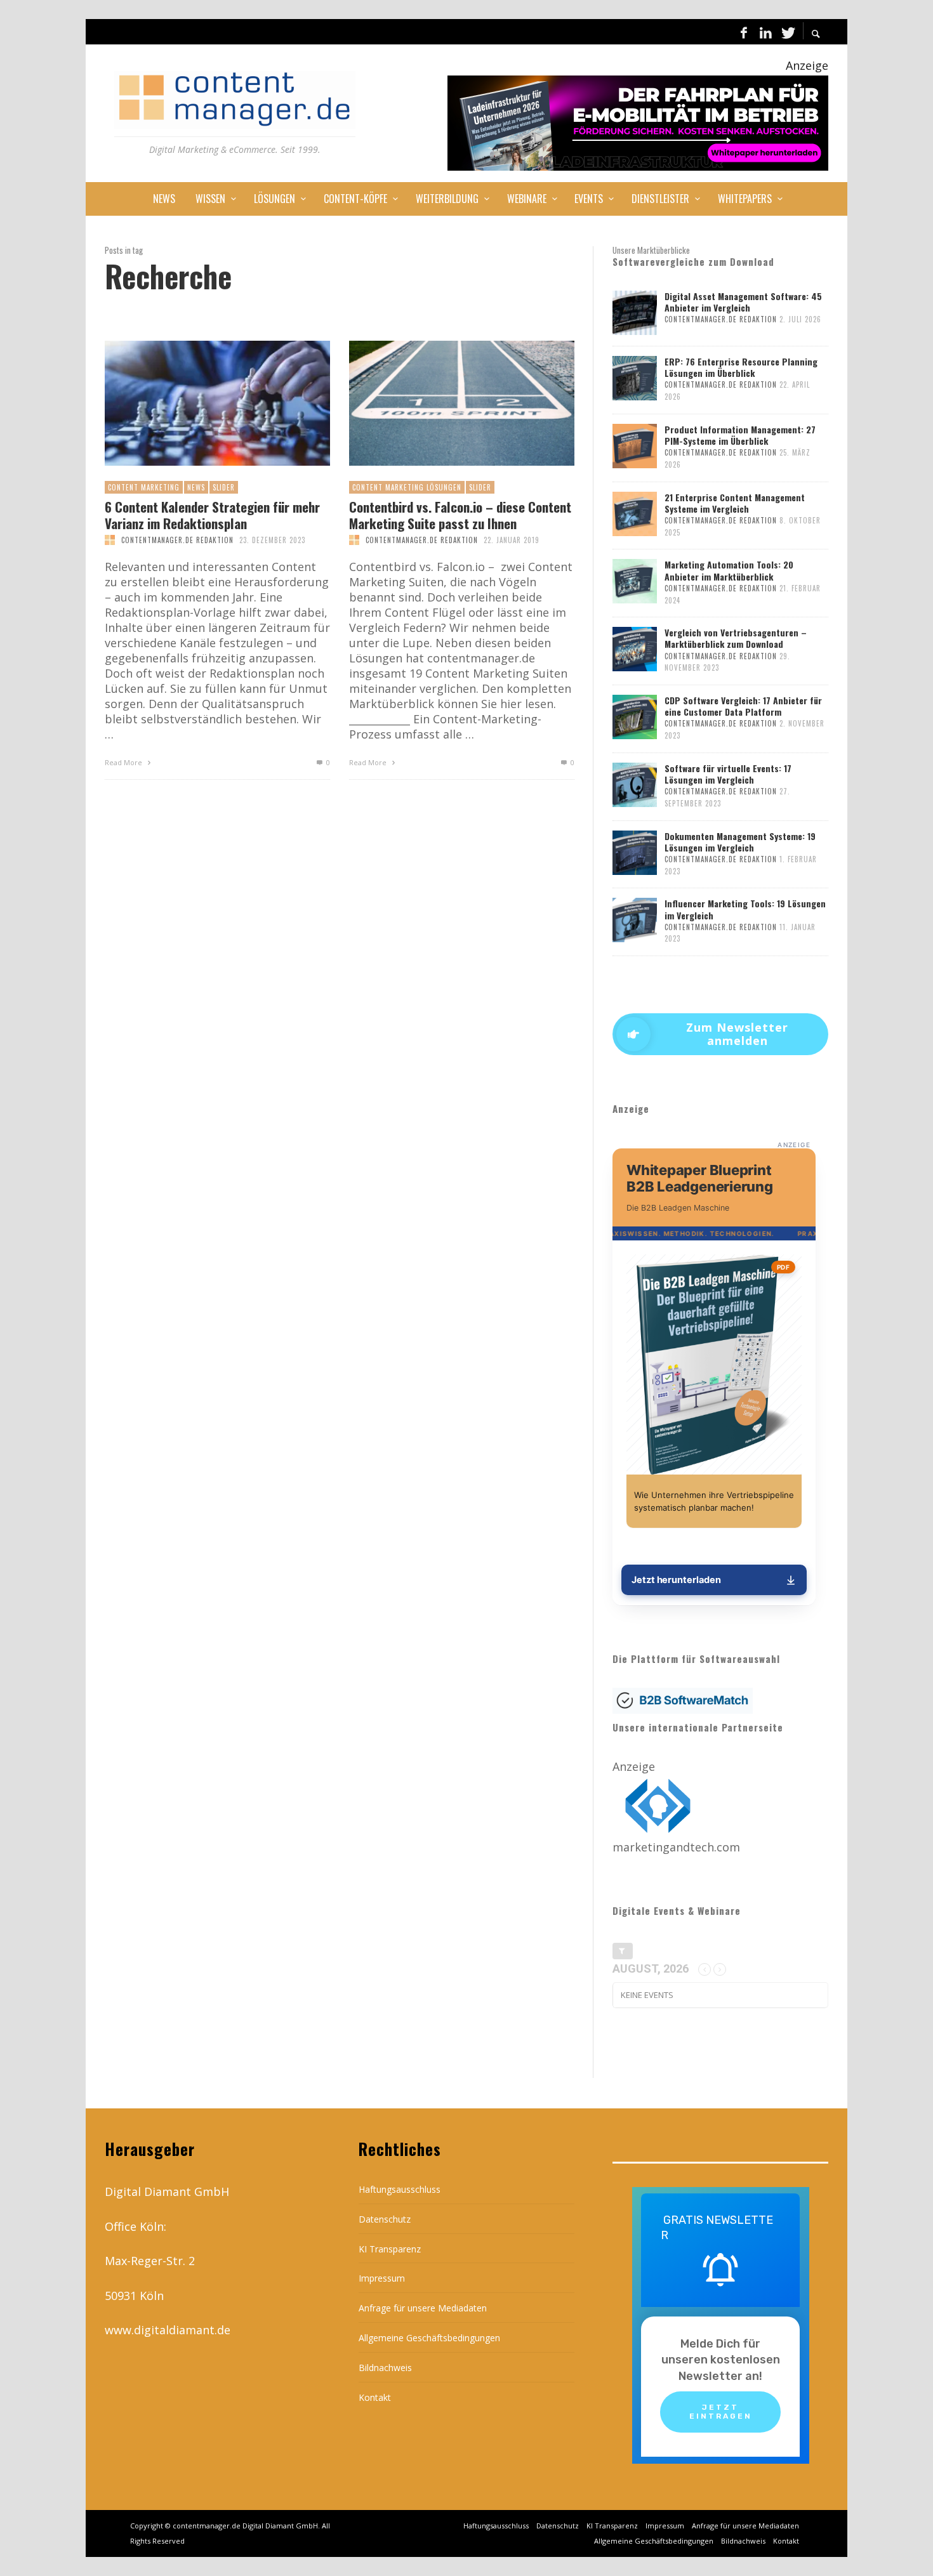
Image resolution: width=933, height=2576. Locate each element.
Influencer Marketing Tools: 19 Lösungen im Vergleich (745, 909)
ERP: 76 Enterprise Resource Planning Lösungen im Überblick (741, 367)
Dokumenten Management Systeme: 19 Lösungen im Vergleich (740, 842)
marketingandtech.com (676, 1847)
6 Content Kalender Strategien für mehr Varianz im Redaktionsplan (212, 515)
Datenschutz (385, 2219)
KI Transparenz (390, 2249)
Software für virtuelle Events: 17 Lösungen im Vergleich (728, 774)
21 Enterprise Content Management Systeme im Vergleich (735, 503)
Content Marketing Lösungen (407, 487)
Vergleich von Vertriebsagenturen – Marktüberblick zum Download (736, 638)
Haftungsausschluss (400, 2189)
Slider (224, 487)
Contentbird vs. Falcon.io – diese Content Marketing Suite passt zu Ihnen (460, 515)
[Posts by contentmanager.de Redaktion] (110, 540)
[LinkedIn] (765, 32)
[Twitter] (787, 32)
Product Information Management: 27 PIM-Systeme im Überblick (740, 435)
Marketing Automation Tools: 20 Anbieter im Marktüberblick (729, 570)
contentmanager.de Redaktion (177, 540)
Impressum (382, 2278)
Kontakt (375, 2397)
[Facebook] (744, 32)
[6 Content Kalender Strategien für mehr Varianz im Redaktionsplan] (197, 404)
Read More (124, 762)
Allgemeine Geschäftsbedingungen (429, 2338)
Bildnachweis (385, 2368)
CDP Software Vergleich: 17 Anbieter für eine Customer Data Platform (743, 706)
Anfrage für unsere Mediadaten (423, 2308)
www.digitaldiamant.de (168, 2330)
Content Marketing (144, 487)
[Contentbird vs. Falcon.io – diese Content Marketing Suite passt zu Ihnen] (441, 404)
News (196, 487)
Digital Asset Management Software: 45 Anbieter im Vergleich (743, 302)
